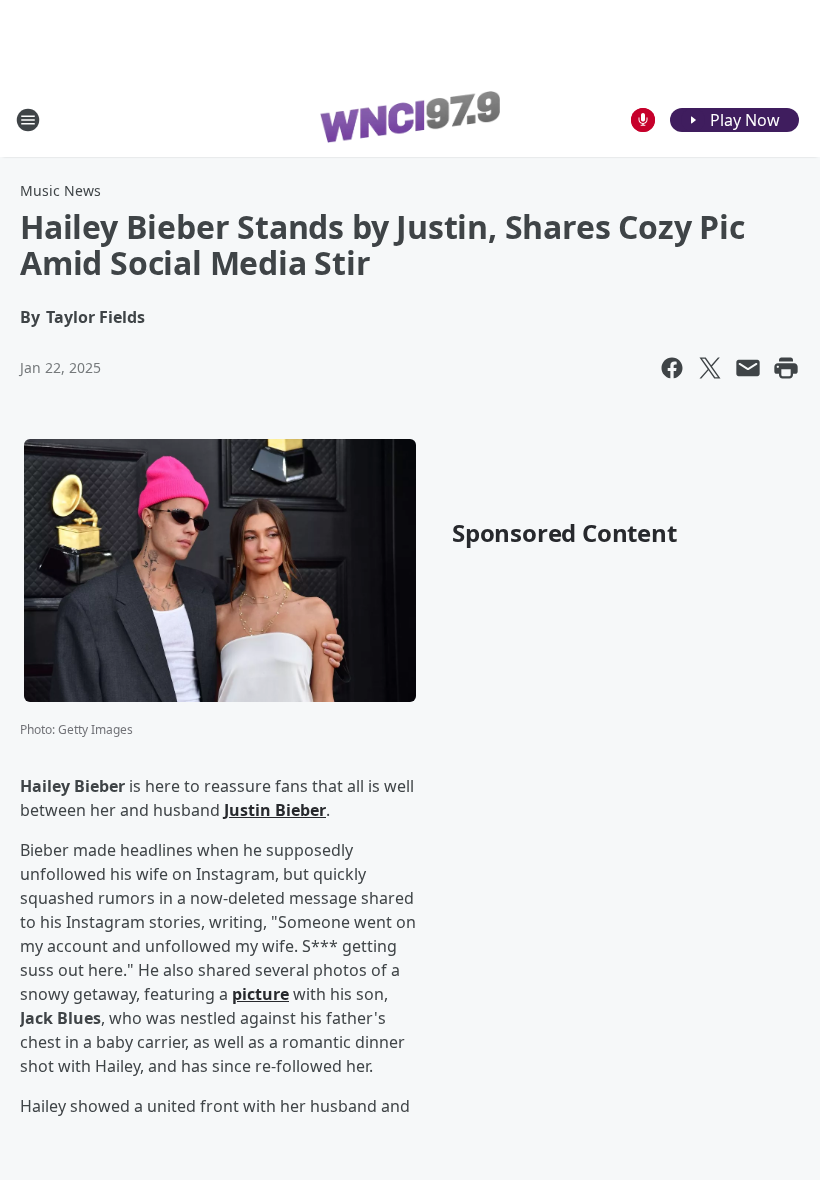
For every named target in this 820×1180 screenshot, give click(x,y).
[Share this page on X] (710, 368)
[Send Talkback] (643, 120)
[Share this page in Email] (748, 368)
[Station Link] (410, 120)
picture (260, 994)
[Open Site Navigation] (28, 120)
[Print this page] (786, 368)
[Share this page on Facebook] (672, 368)
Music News (60, 190)
